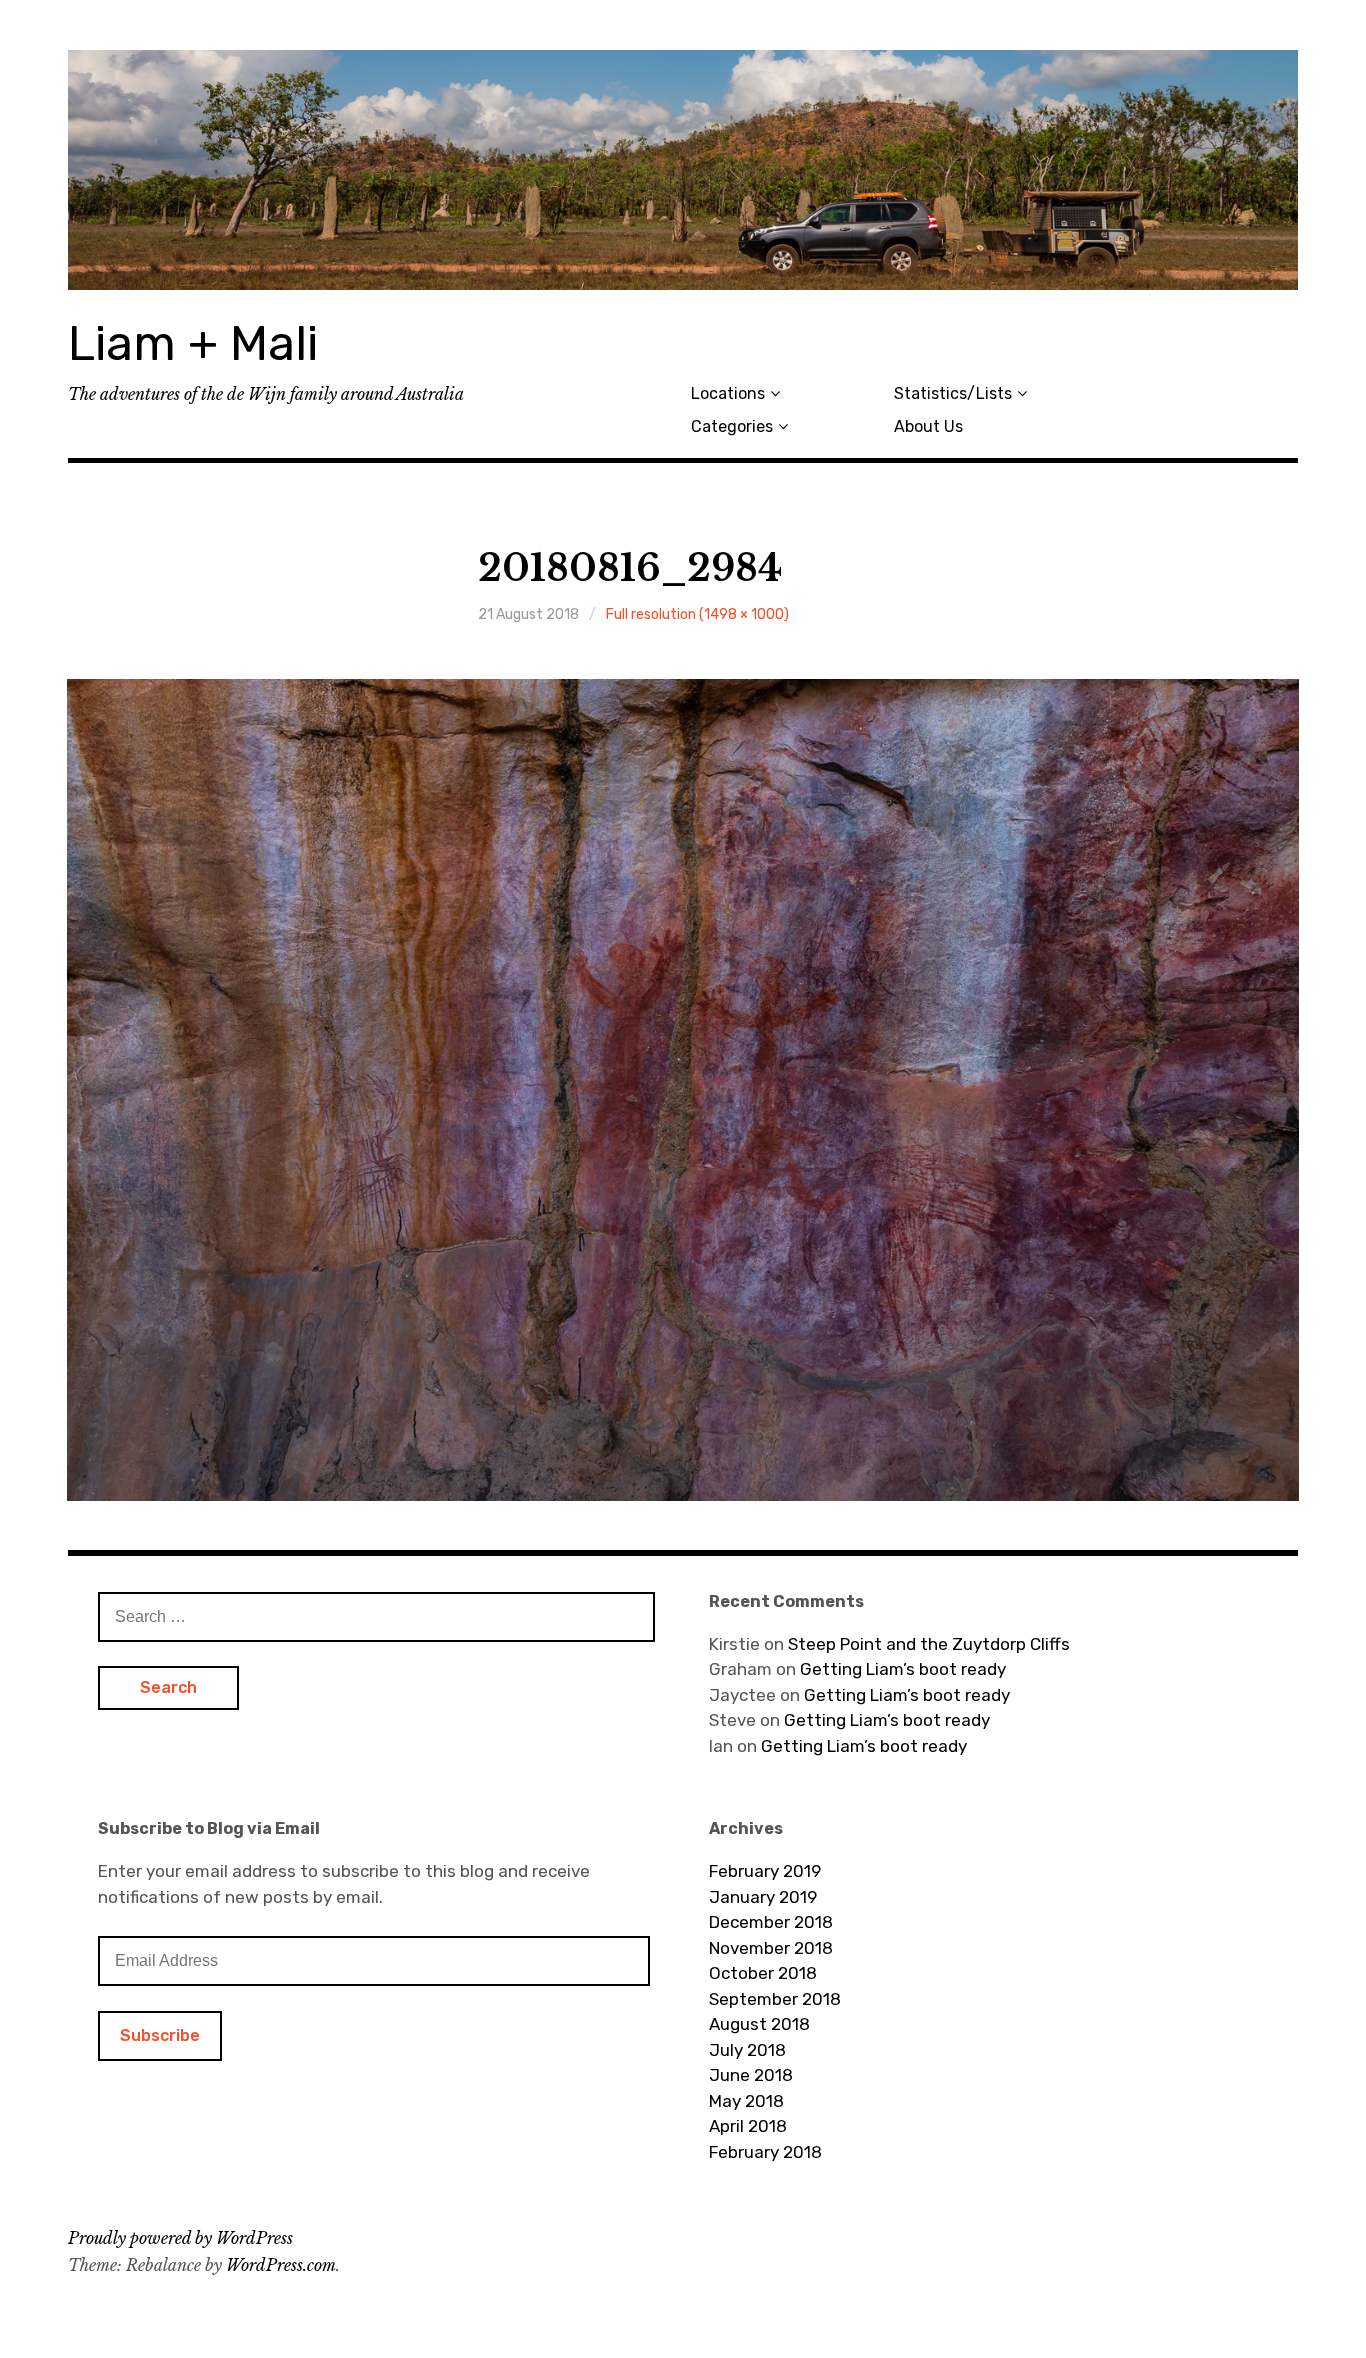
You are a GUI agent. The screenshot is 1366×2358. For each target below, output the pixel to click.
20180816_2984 (630, 568)
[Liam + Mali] (682, 170)
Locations (728, 393)
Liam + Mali (193, 343)
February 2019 (765, 1871)
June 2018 (751, 2075)
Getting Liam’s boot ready (903, 1669)
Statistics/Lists (953, 393)
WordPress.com (281, 2265)
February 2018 (765, 2152)
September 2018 (775, 1999)
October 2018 (763, 1973)
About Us (928, 426)
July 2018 (747, 2050)
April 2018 (748, 2126)
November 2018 (771, 1948)
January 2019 (763, 1897)
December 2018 (771, 1922)
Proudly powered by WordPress (180, 2238)
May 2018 (746, 2101)
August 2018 (759, 2024)
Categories (732, 426)
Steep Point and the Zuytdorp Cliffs (929, 1644)
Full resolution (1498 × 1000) (697, 614)
